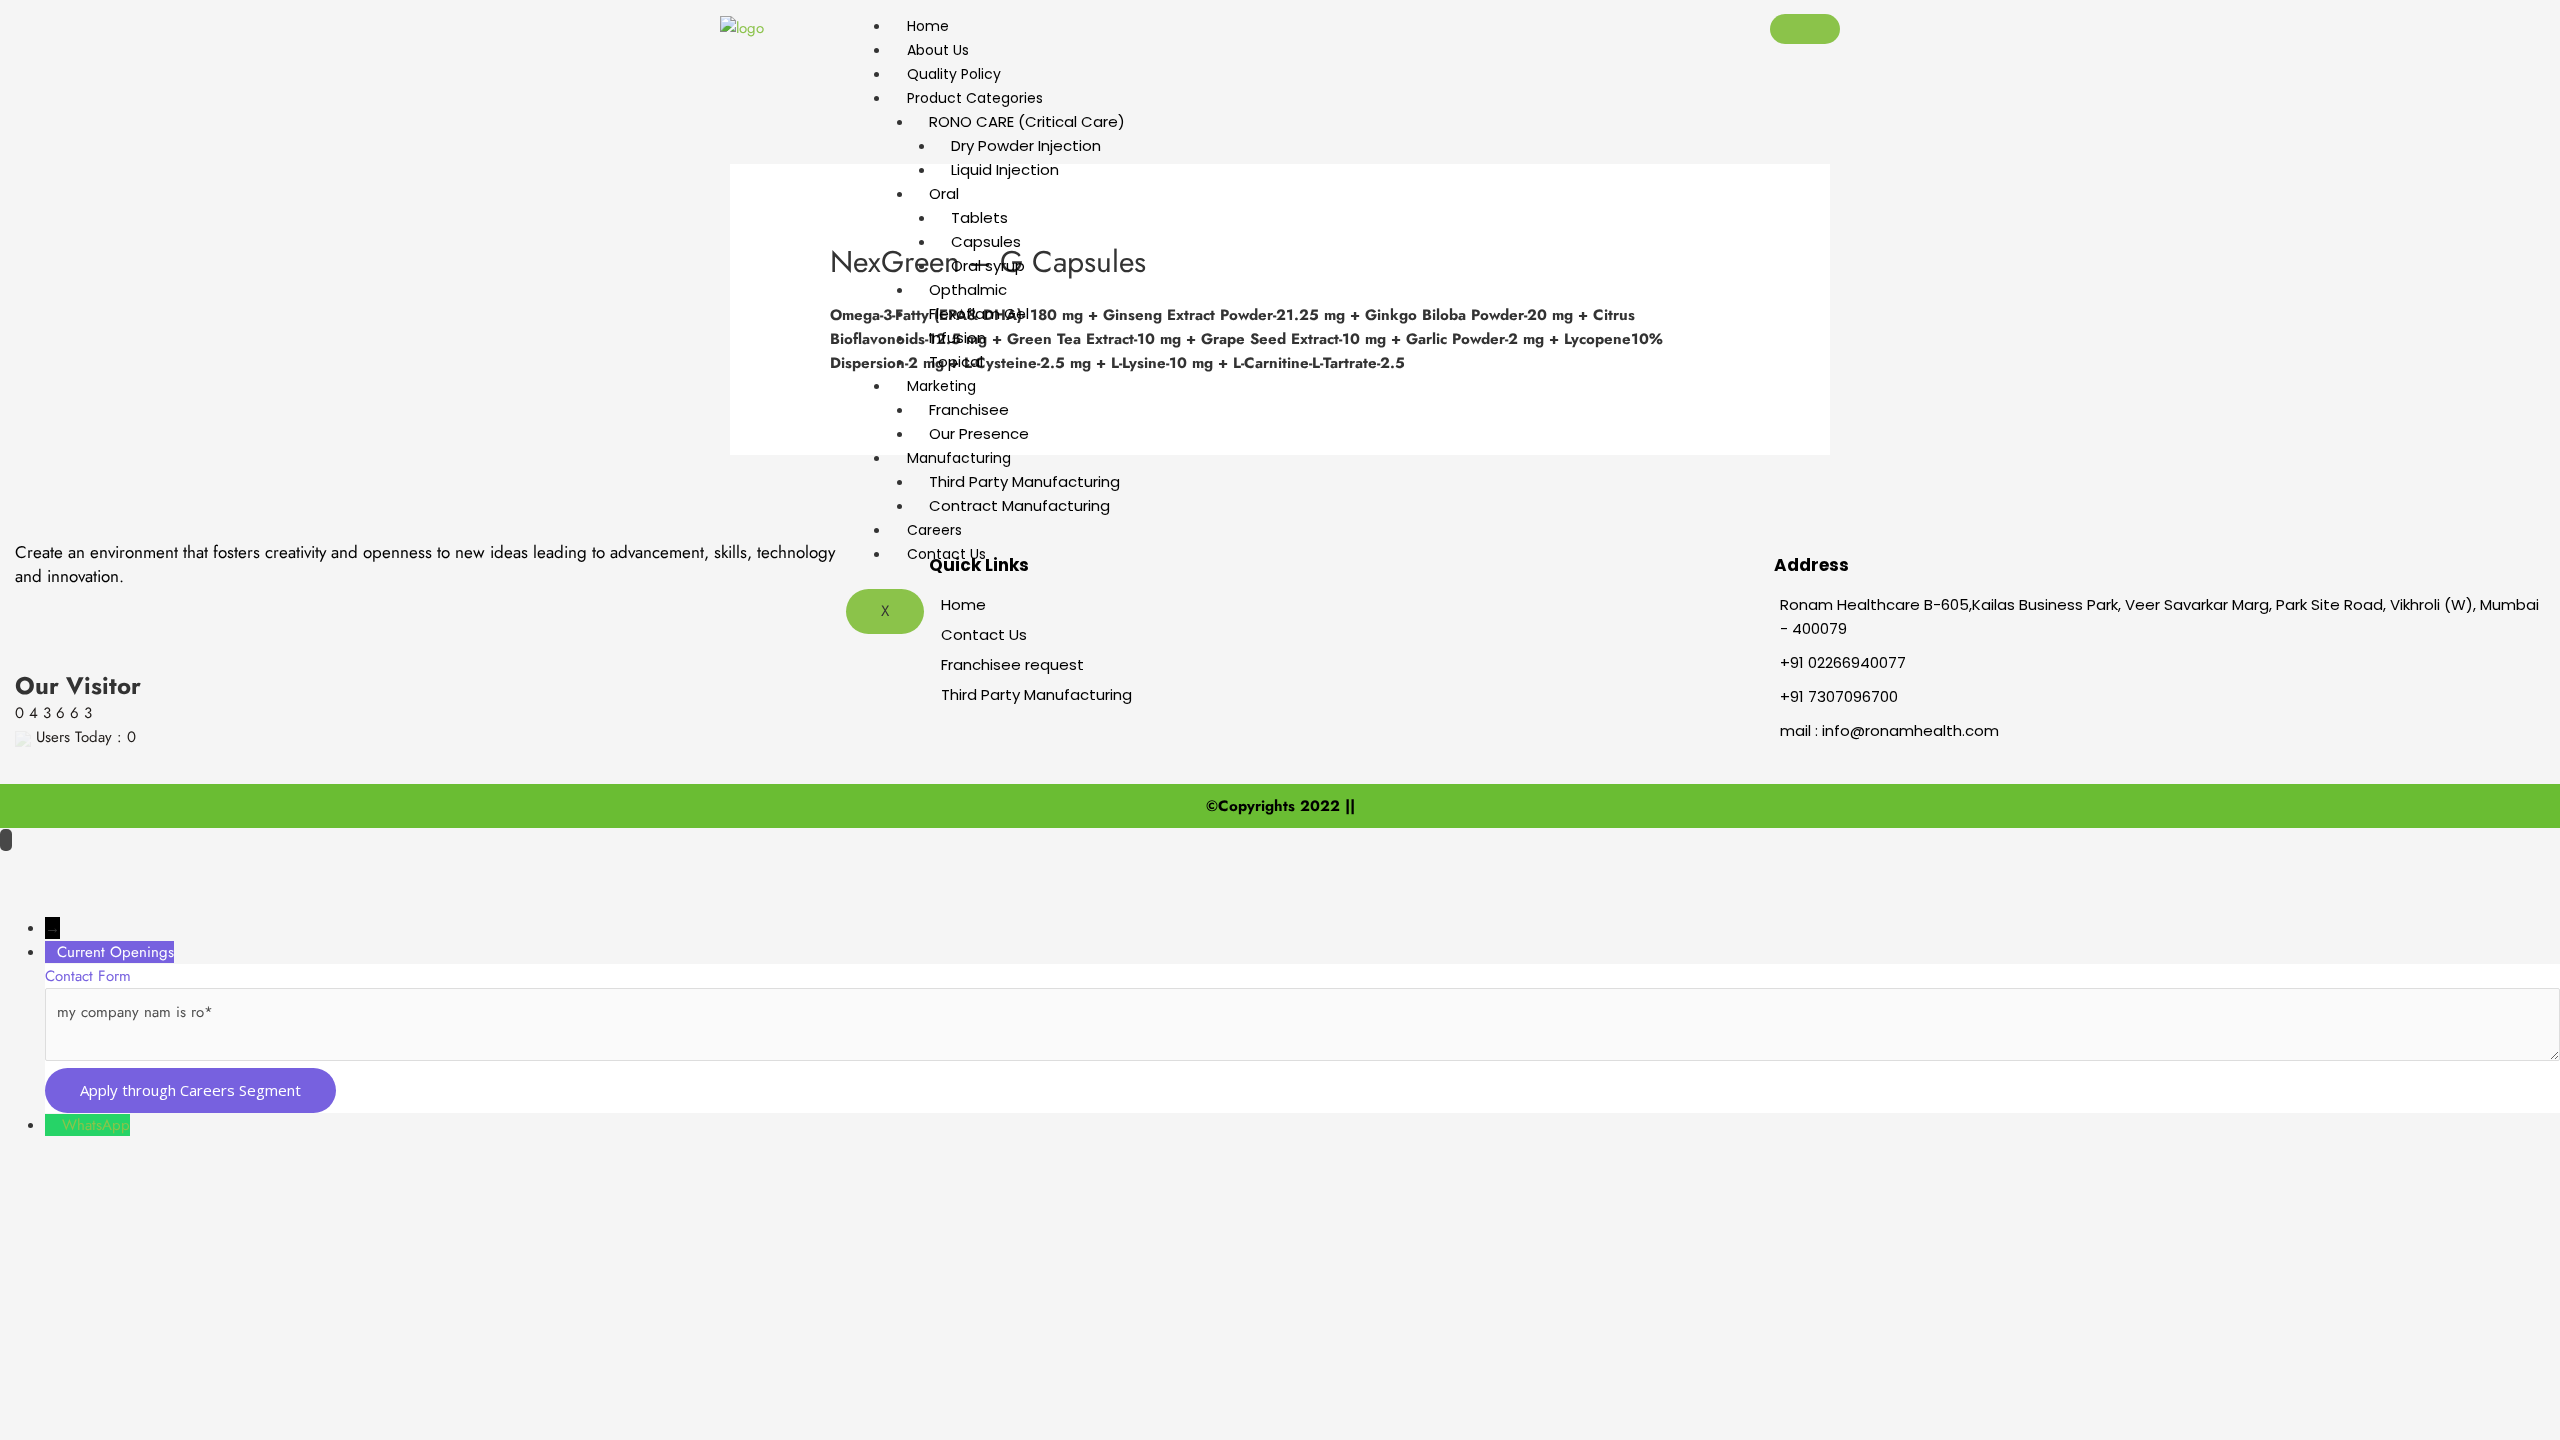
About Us (938, 50)
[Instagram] (230, 607)
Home (928, 26)
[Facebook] (81, 607)
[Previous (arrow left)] (35, 901)
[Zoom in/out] (35, 869)
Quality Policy (954, 74)
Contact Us (946, 554)
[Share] (185, 869)
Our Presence (979, 433)
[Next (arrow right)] (110, 901)
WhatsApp (96, 1125)
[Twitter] (128, 607)
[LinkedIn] (175, 607)
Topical (956, 361)
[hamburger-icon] (1805, 29)
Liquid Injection (1005, 169)
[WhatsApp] (53, 1125)
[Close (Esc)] (260, 869)
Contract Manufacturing (1019, 505)
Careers (934, 530)
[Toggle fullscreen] (110, 869)
